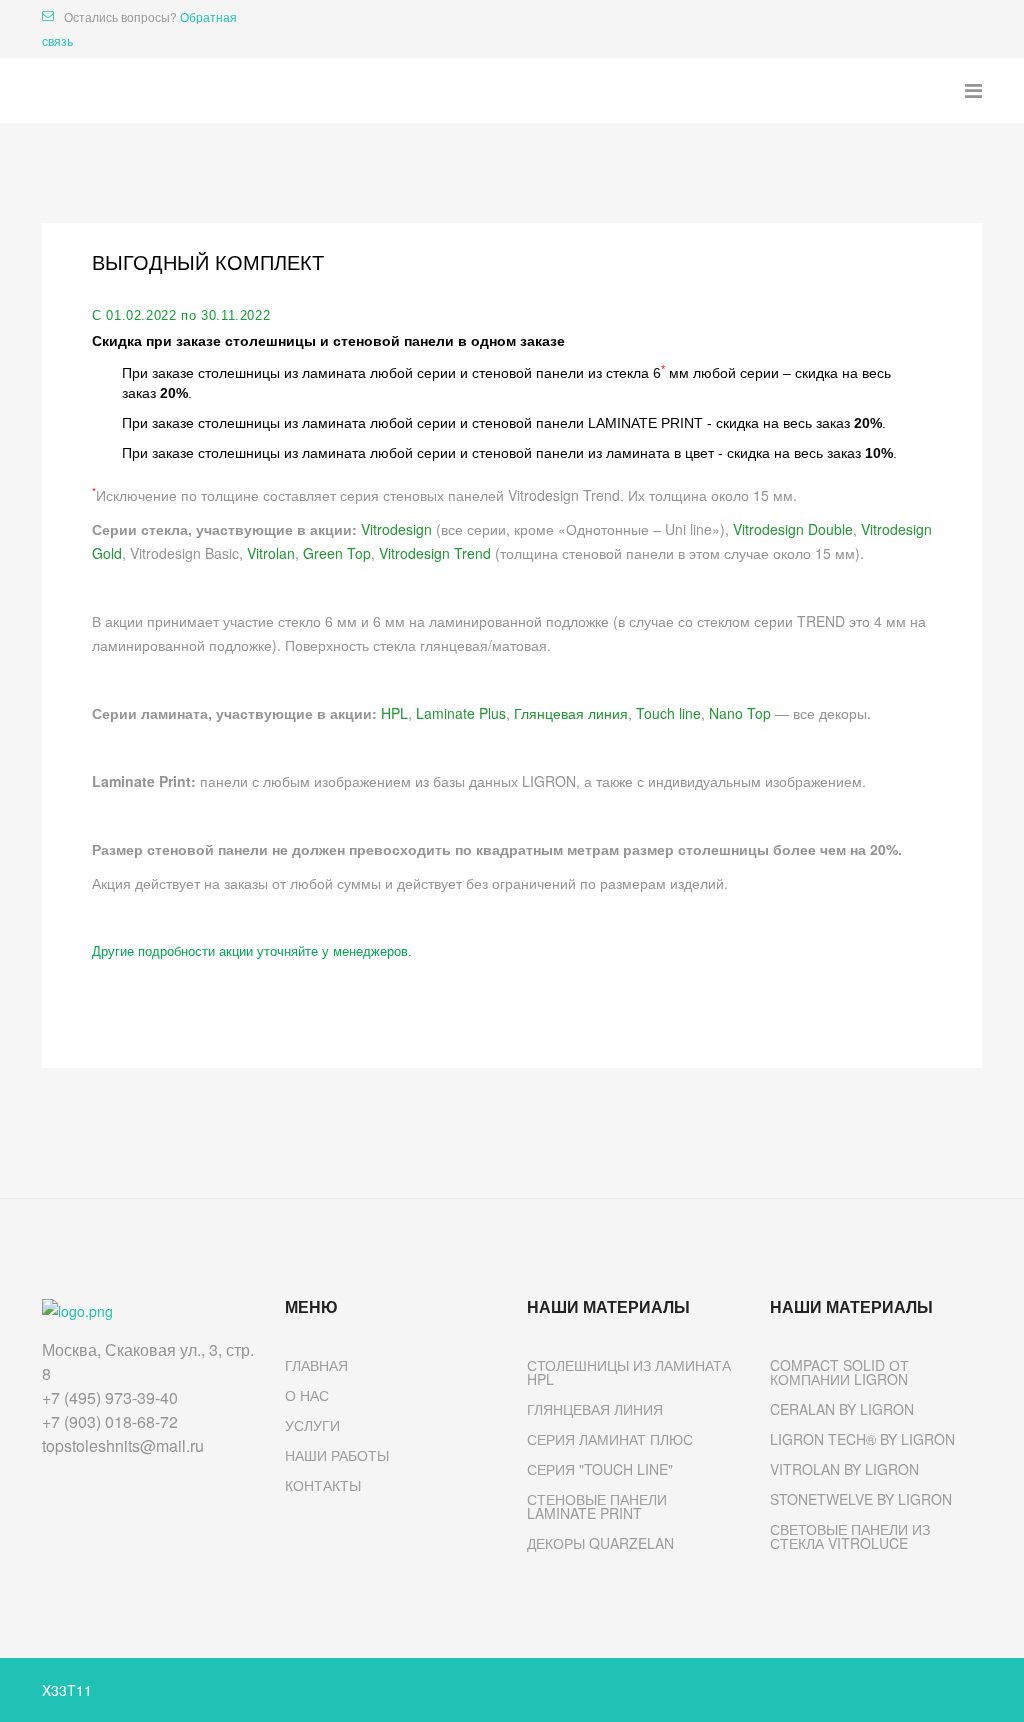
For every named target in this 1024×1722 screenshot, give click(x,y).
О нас (307, 1395)
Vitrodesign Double (793, 529)
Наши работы (337, 1455)
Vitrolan (271, 553)
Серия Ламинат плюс (610, 1439)
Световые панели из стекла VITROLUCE (850, 1536)
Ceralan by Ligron (842, 1409)
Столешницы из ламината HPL (629, 1372)
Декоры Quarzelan (600, 1543)
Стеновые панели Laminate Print (597, 1506)
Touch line (668, 713)
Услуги (312, 1425)
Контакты (323, 1485)
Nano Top (740, 713)
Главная (316, 1365)
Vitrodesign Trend (435, 553)
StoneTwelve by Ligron (861, 1499)
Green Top (337, 553)
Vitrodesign (396, 529)
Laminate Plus (461, 713)
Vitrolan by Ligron (844, 1469)
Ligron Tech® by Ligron (862, 1439)
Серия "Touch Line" (600, 1469)
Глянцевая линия (571, 713)
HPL (394, 713)
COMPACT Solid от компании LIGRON (839, 1372)
